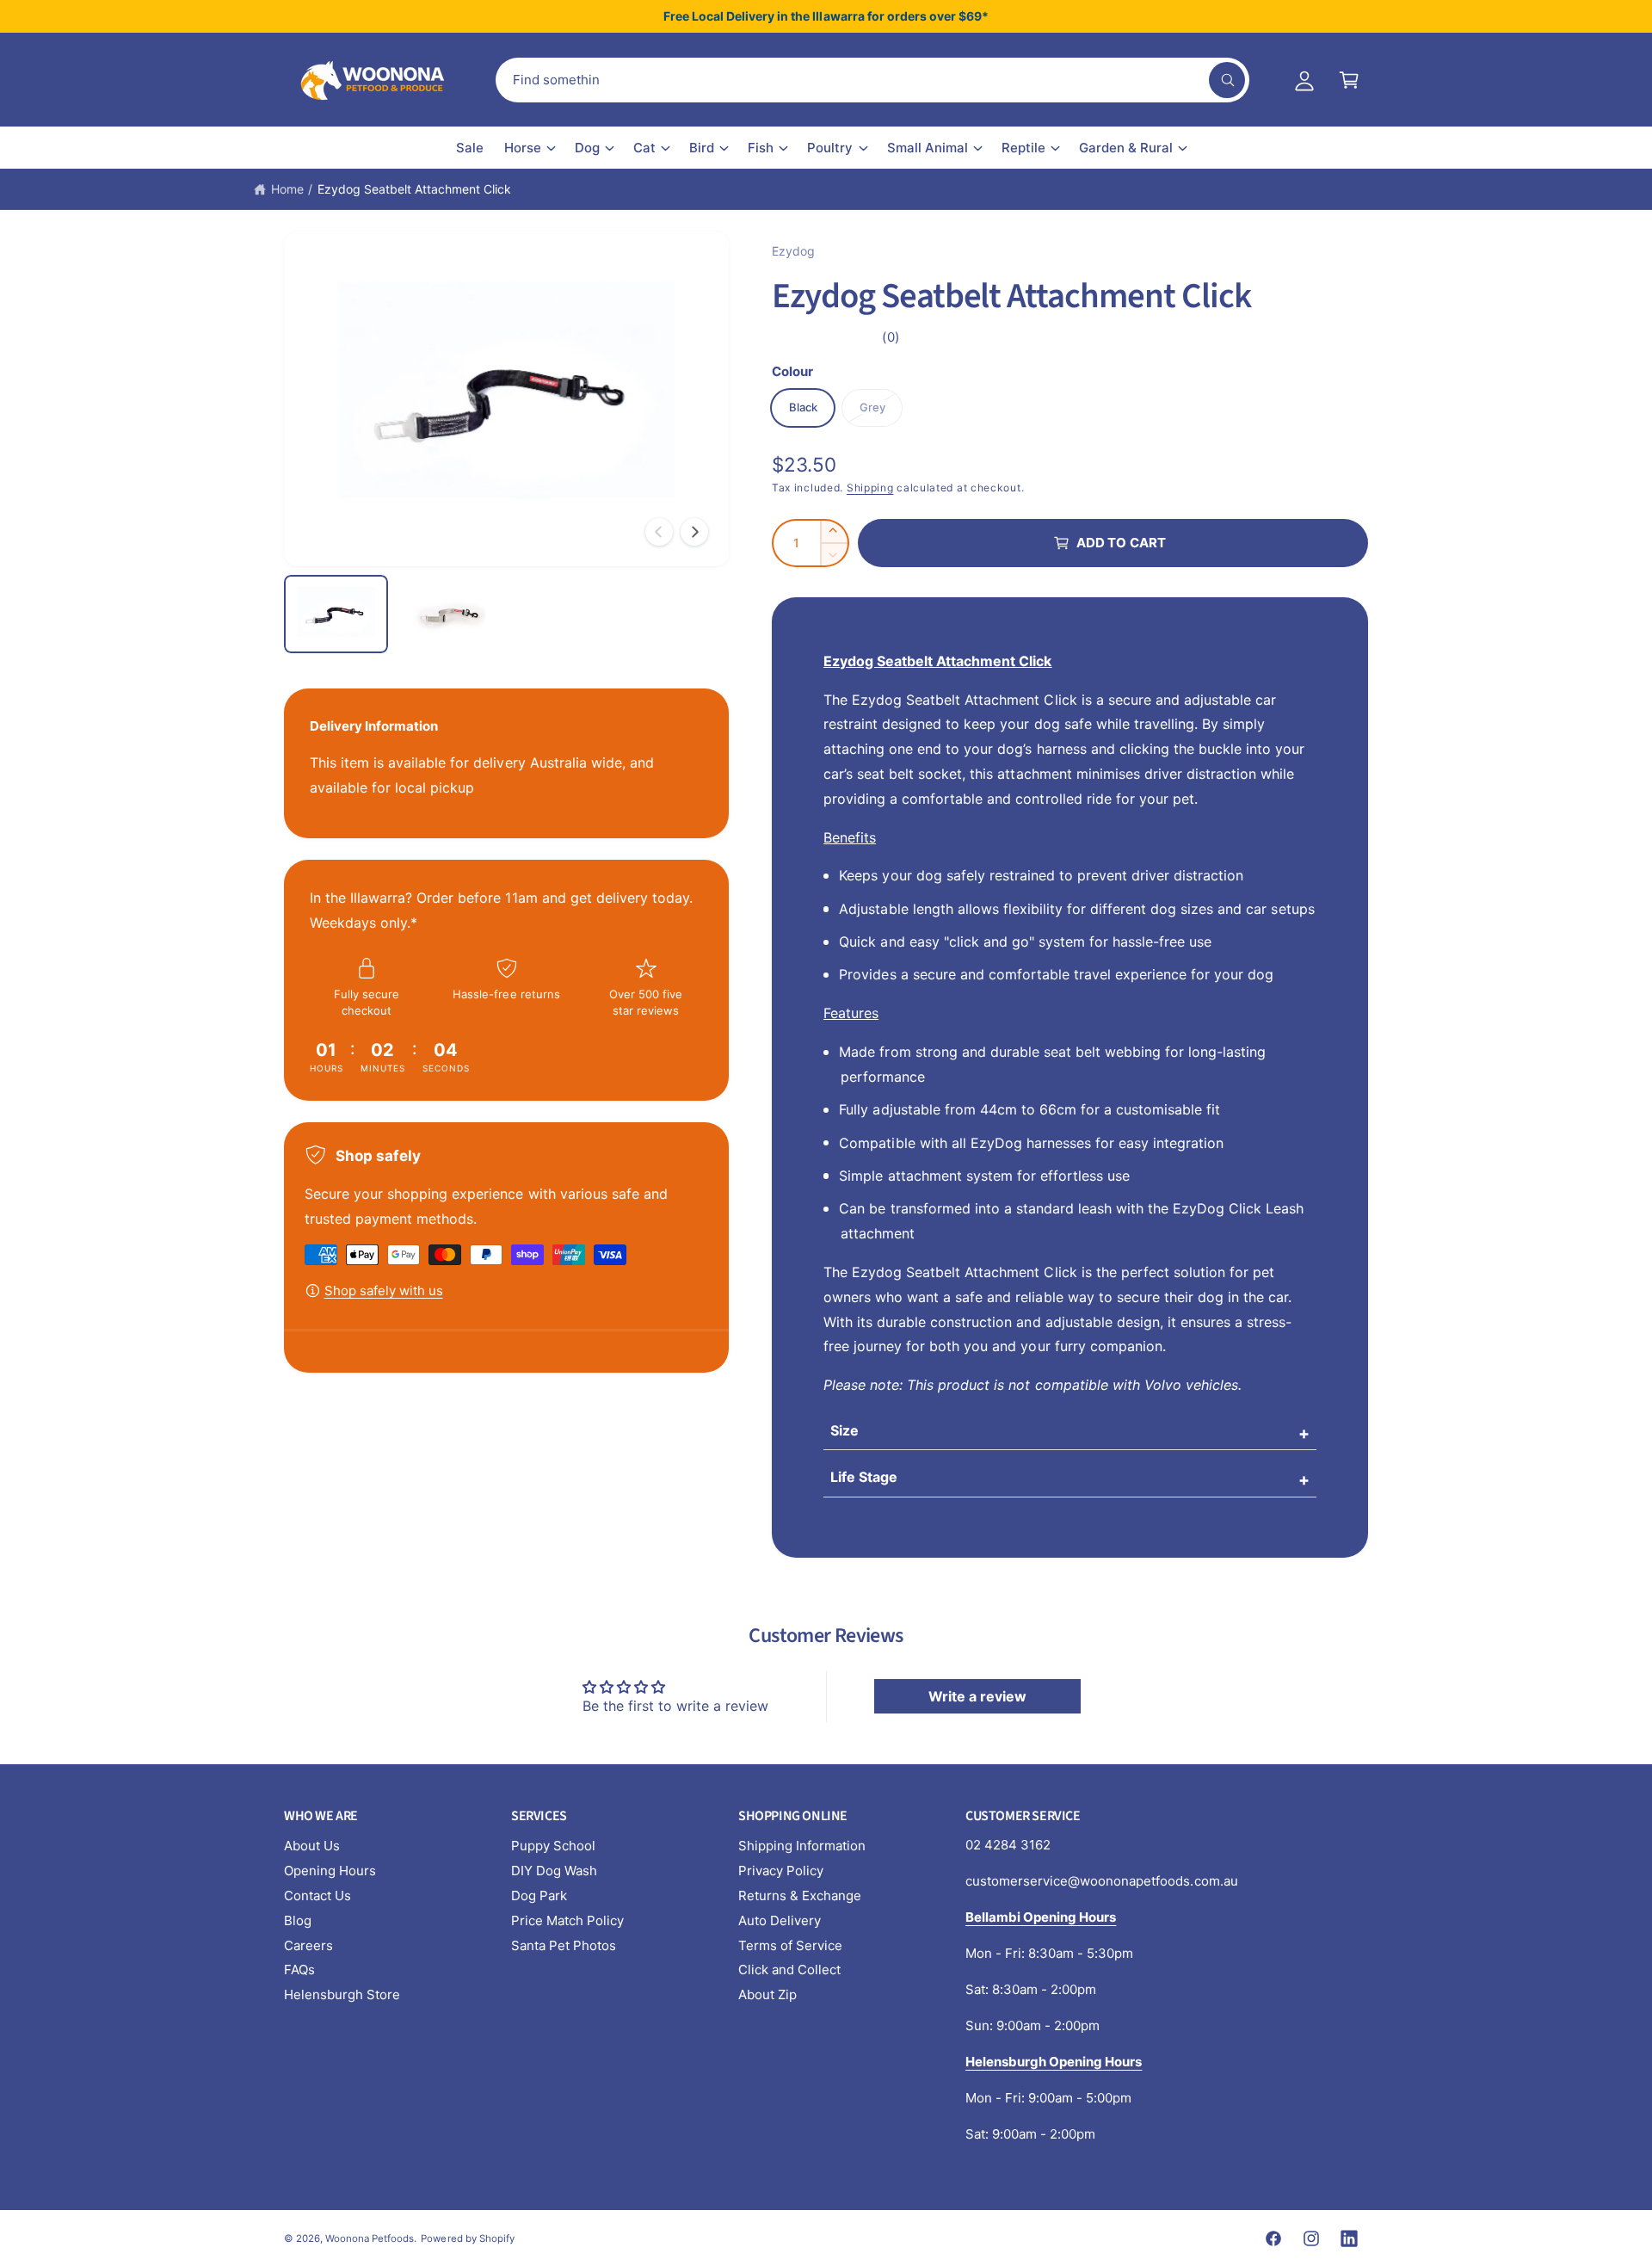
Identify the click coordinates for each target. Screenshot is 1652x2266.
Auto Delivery (780, 1920)
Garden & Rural (1126, 148)
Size (844, 1430)
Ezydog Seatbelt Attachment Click (415, 189)
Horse (523, 148)
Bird (702, 148)
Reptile (1023, 148)
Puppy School (553, 1846)
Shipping (870, 488)
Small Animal (928, 148)
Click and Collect (789, 1970)
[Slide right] (694, 532)
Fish (761, 148)
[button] (1349, 80)
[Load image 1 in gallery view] (336, 614)
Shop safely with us (384, 1290)
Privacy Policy (781, 1871)
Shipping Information (802, 1846)
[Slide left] (659, 532)
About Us (312, 1846)
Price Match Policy (567, 1920)
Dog (587, 148)
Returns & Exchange (800, 1896)
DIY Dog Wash (554, 1871)
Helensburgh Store (342, 1994)
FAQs (299, 1970)
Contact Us (317, 1896)
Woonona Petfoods (370, 2238)
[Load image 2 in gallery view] (449, 614)
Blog (298, 1920)
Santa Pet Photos (564, 1945)
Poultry (830, 148)
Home (287, 189)
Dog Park (539, 1896)
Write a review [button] (977, 1696)
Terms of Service (790, 1945)
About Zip (767, 1994)
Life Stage (864, 1477)
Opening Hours (330, 1871)
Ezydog (793, 251)
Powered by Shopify (467, 2238)
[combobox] (872, 80)
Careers (308, 1945)
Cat (644, 148)
